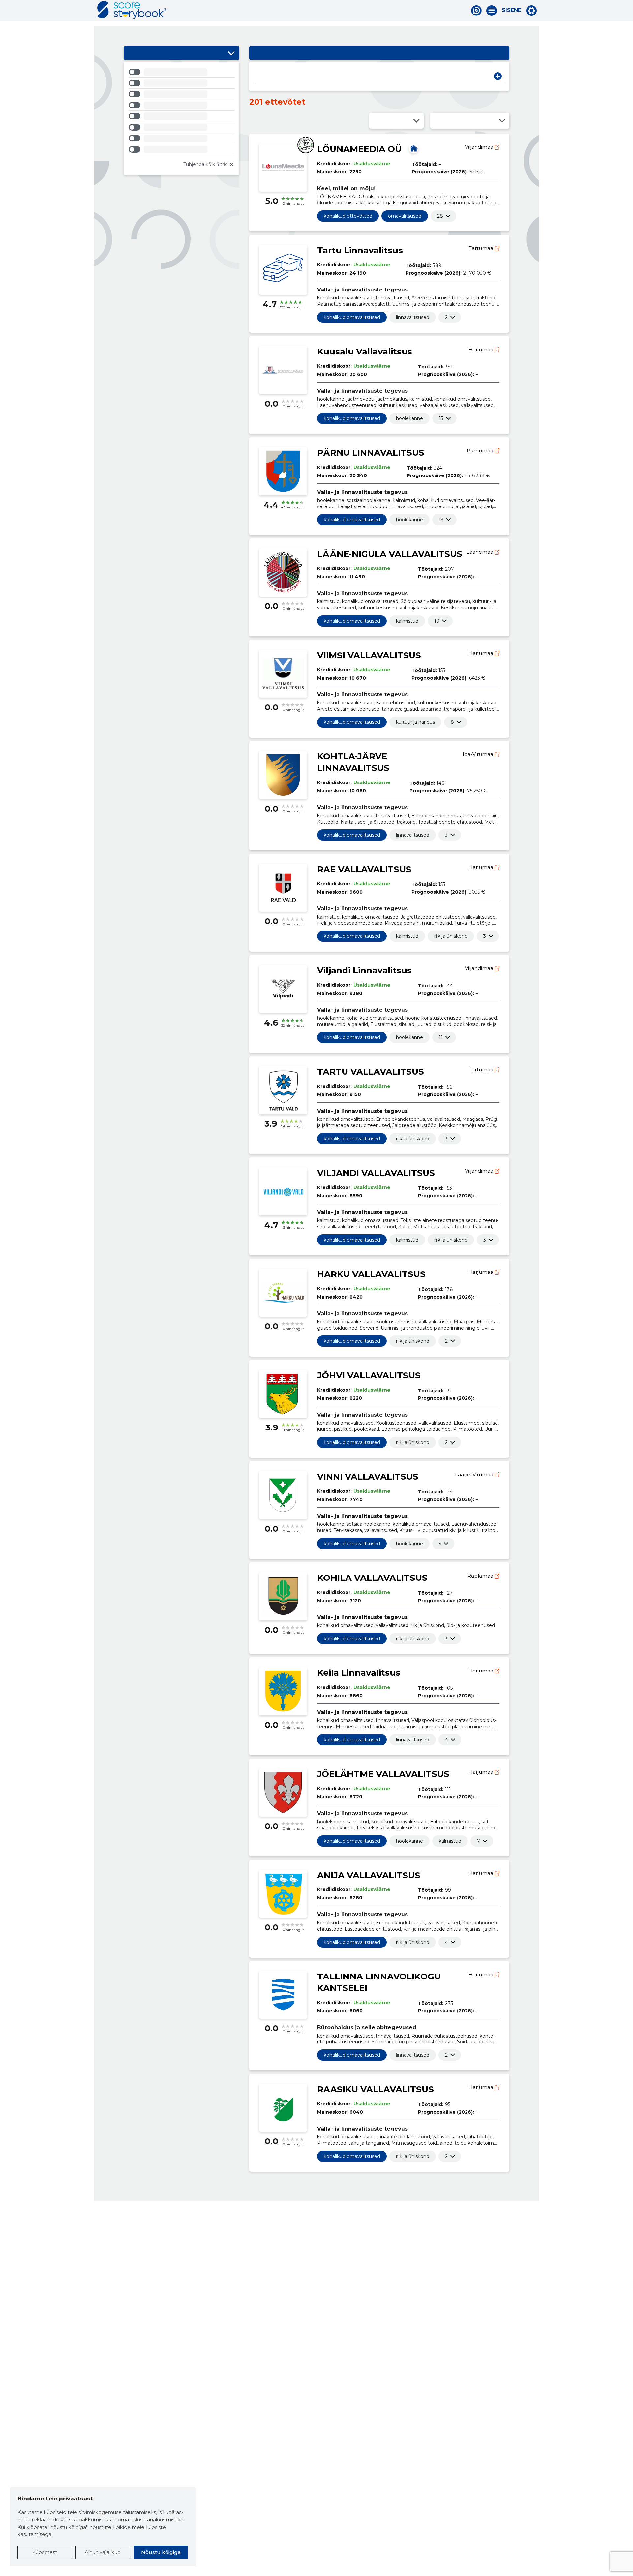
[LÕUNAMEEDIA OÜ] (414, 148)
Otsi (498, 76)
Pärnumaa (481, 451)
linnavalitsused (413, 317)
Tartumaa (482, 248)
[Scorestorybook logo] (132, 10)
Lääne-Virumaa (475, 1474)
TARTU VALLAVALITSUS (371, 1072)
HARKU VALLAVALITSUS (371, 1274)
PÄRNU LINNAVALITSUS (371, 453)
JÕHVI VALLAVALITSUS (369, 1375)
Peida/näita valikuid (231, 53)
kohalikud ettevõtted (348, 216)
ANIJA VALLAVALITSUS (369, 1875)
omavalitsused (405, 216)
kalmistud (407, 621)
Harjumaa (482, 349)
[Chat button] (476, 11)
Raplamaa (481, 1576)
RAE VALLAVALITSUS (364, 869)
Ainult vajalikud (103, 2552)
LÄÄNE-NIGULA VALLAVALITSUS (390, 554)
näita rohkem (440, 216)
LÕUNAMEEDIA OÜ (359, 149)
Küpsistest (45, 2552)
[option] (181, 73)
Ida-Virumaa (479, 754)
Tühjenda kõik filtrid (206, 164)
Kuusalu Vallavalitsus (365, 352)
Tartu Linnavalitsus (360, 250)
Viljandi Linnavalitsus (364, 970)
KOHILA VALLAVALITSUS (372, 1578)
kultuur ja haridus (415, 722)
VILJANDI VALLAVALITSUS (376, 1173)
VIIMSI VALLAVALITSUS (369, 655)
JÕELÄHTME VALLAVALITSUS (383, 1774)
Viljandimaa (480, 147)
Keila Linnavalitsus (359, 1673)
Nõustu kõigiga (161, 2552)
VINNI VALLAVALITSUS (368, 1477)
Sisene (512, 10)
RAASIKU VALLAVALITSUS (376, 2089)
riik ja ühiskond (451, 936)
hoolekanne (409, 418)
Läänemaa (481, 552)
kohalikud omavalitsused (352, 317)
